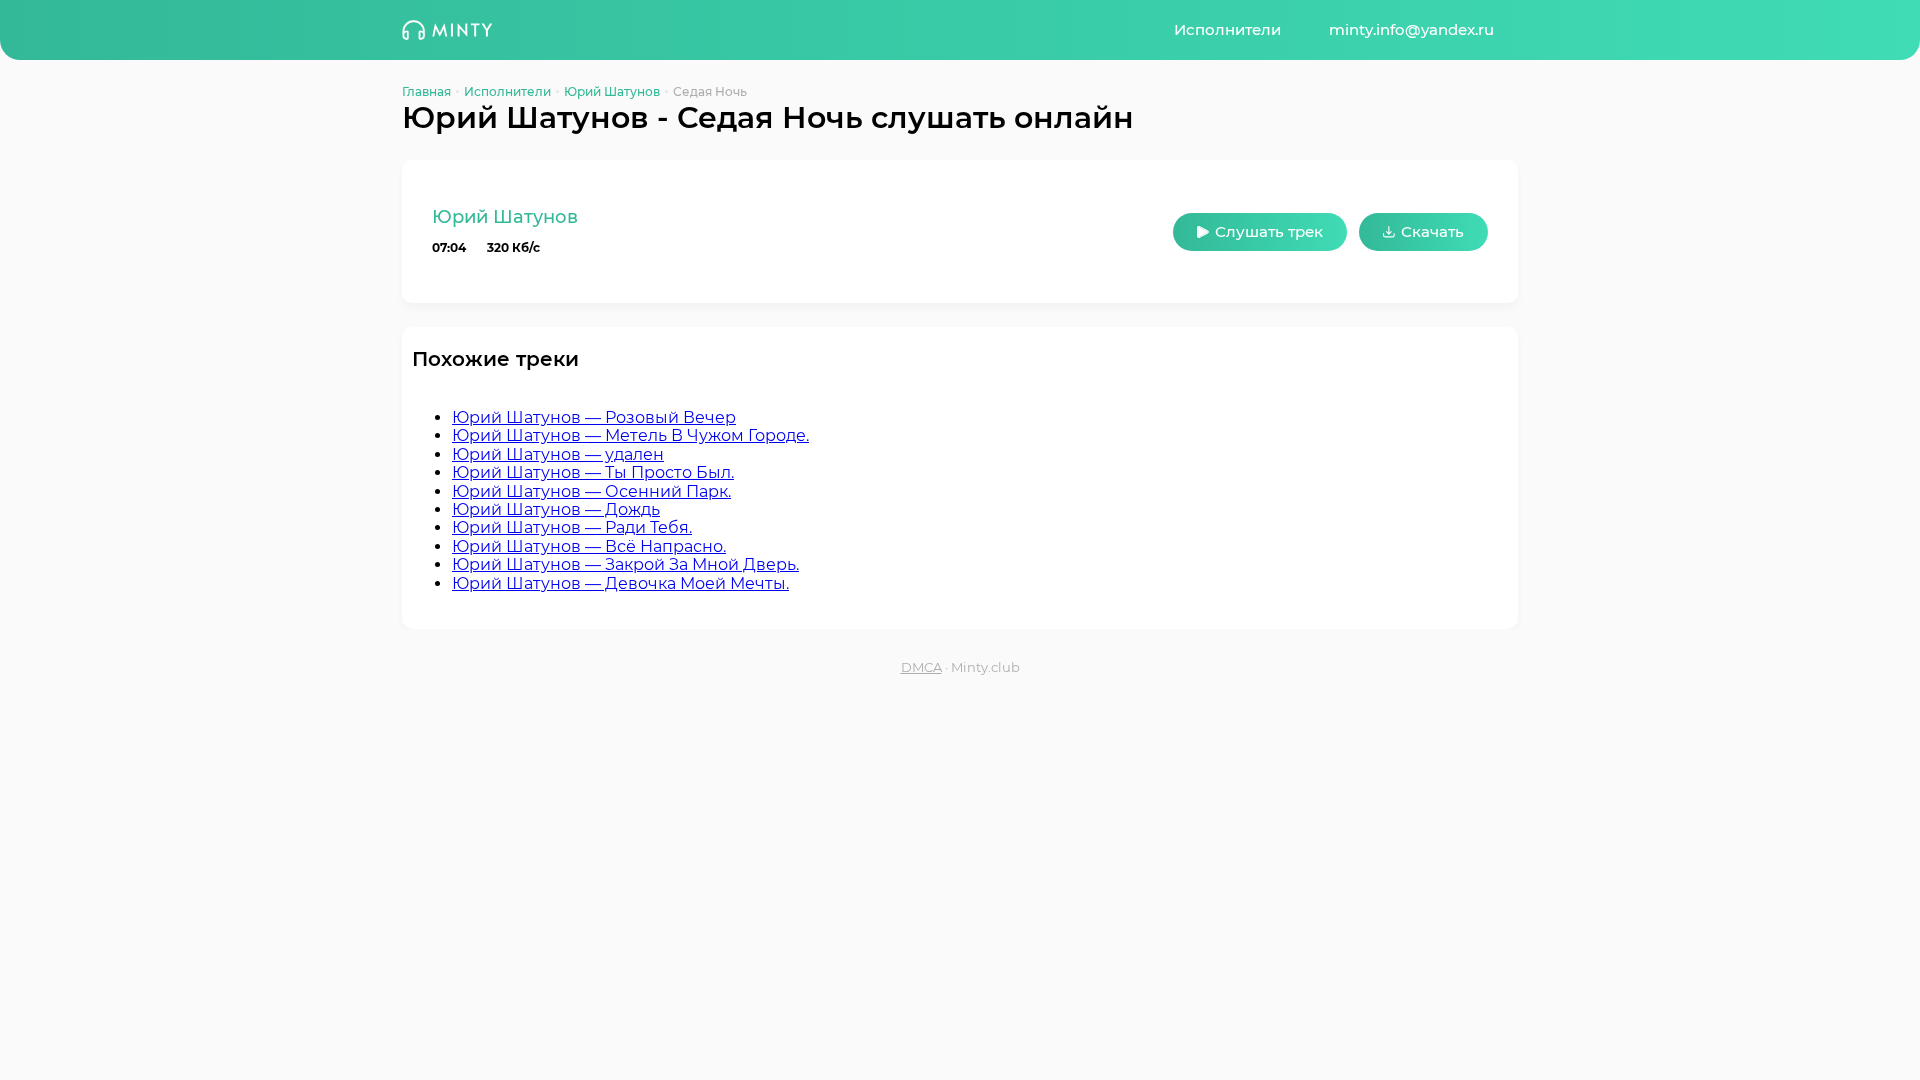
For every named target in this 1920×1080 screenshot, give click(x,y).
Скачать (1432, 231)
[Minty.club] (447, 30)
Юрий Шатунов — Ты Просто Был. (593, 472)
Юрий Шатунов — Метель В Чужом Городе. (630, 435)
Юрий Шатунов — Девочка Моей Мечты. (620, 583)
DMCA (921, 667)
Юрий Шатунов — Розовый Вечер (594, 417)
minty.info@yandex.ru (1411, 29)
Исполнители (1227, 29)
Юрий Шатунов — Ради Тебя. (572, 527)
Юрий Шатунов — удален (558, 454)
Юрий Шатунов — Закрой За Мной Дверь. (625, 564)
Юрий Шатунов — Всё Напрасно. (589, 546)
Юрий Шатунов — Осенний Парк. (591, 491)
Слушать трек (1269, 231)
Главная (426, 91)
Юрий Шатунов (612, 91)
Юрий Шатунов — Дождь (556, 509)
